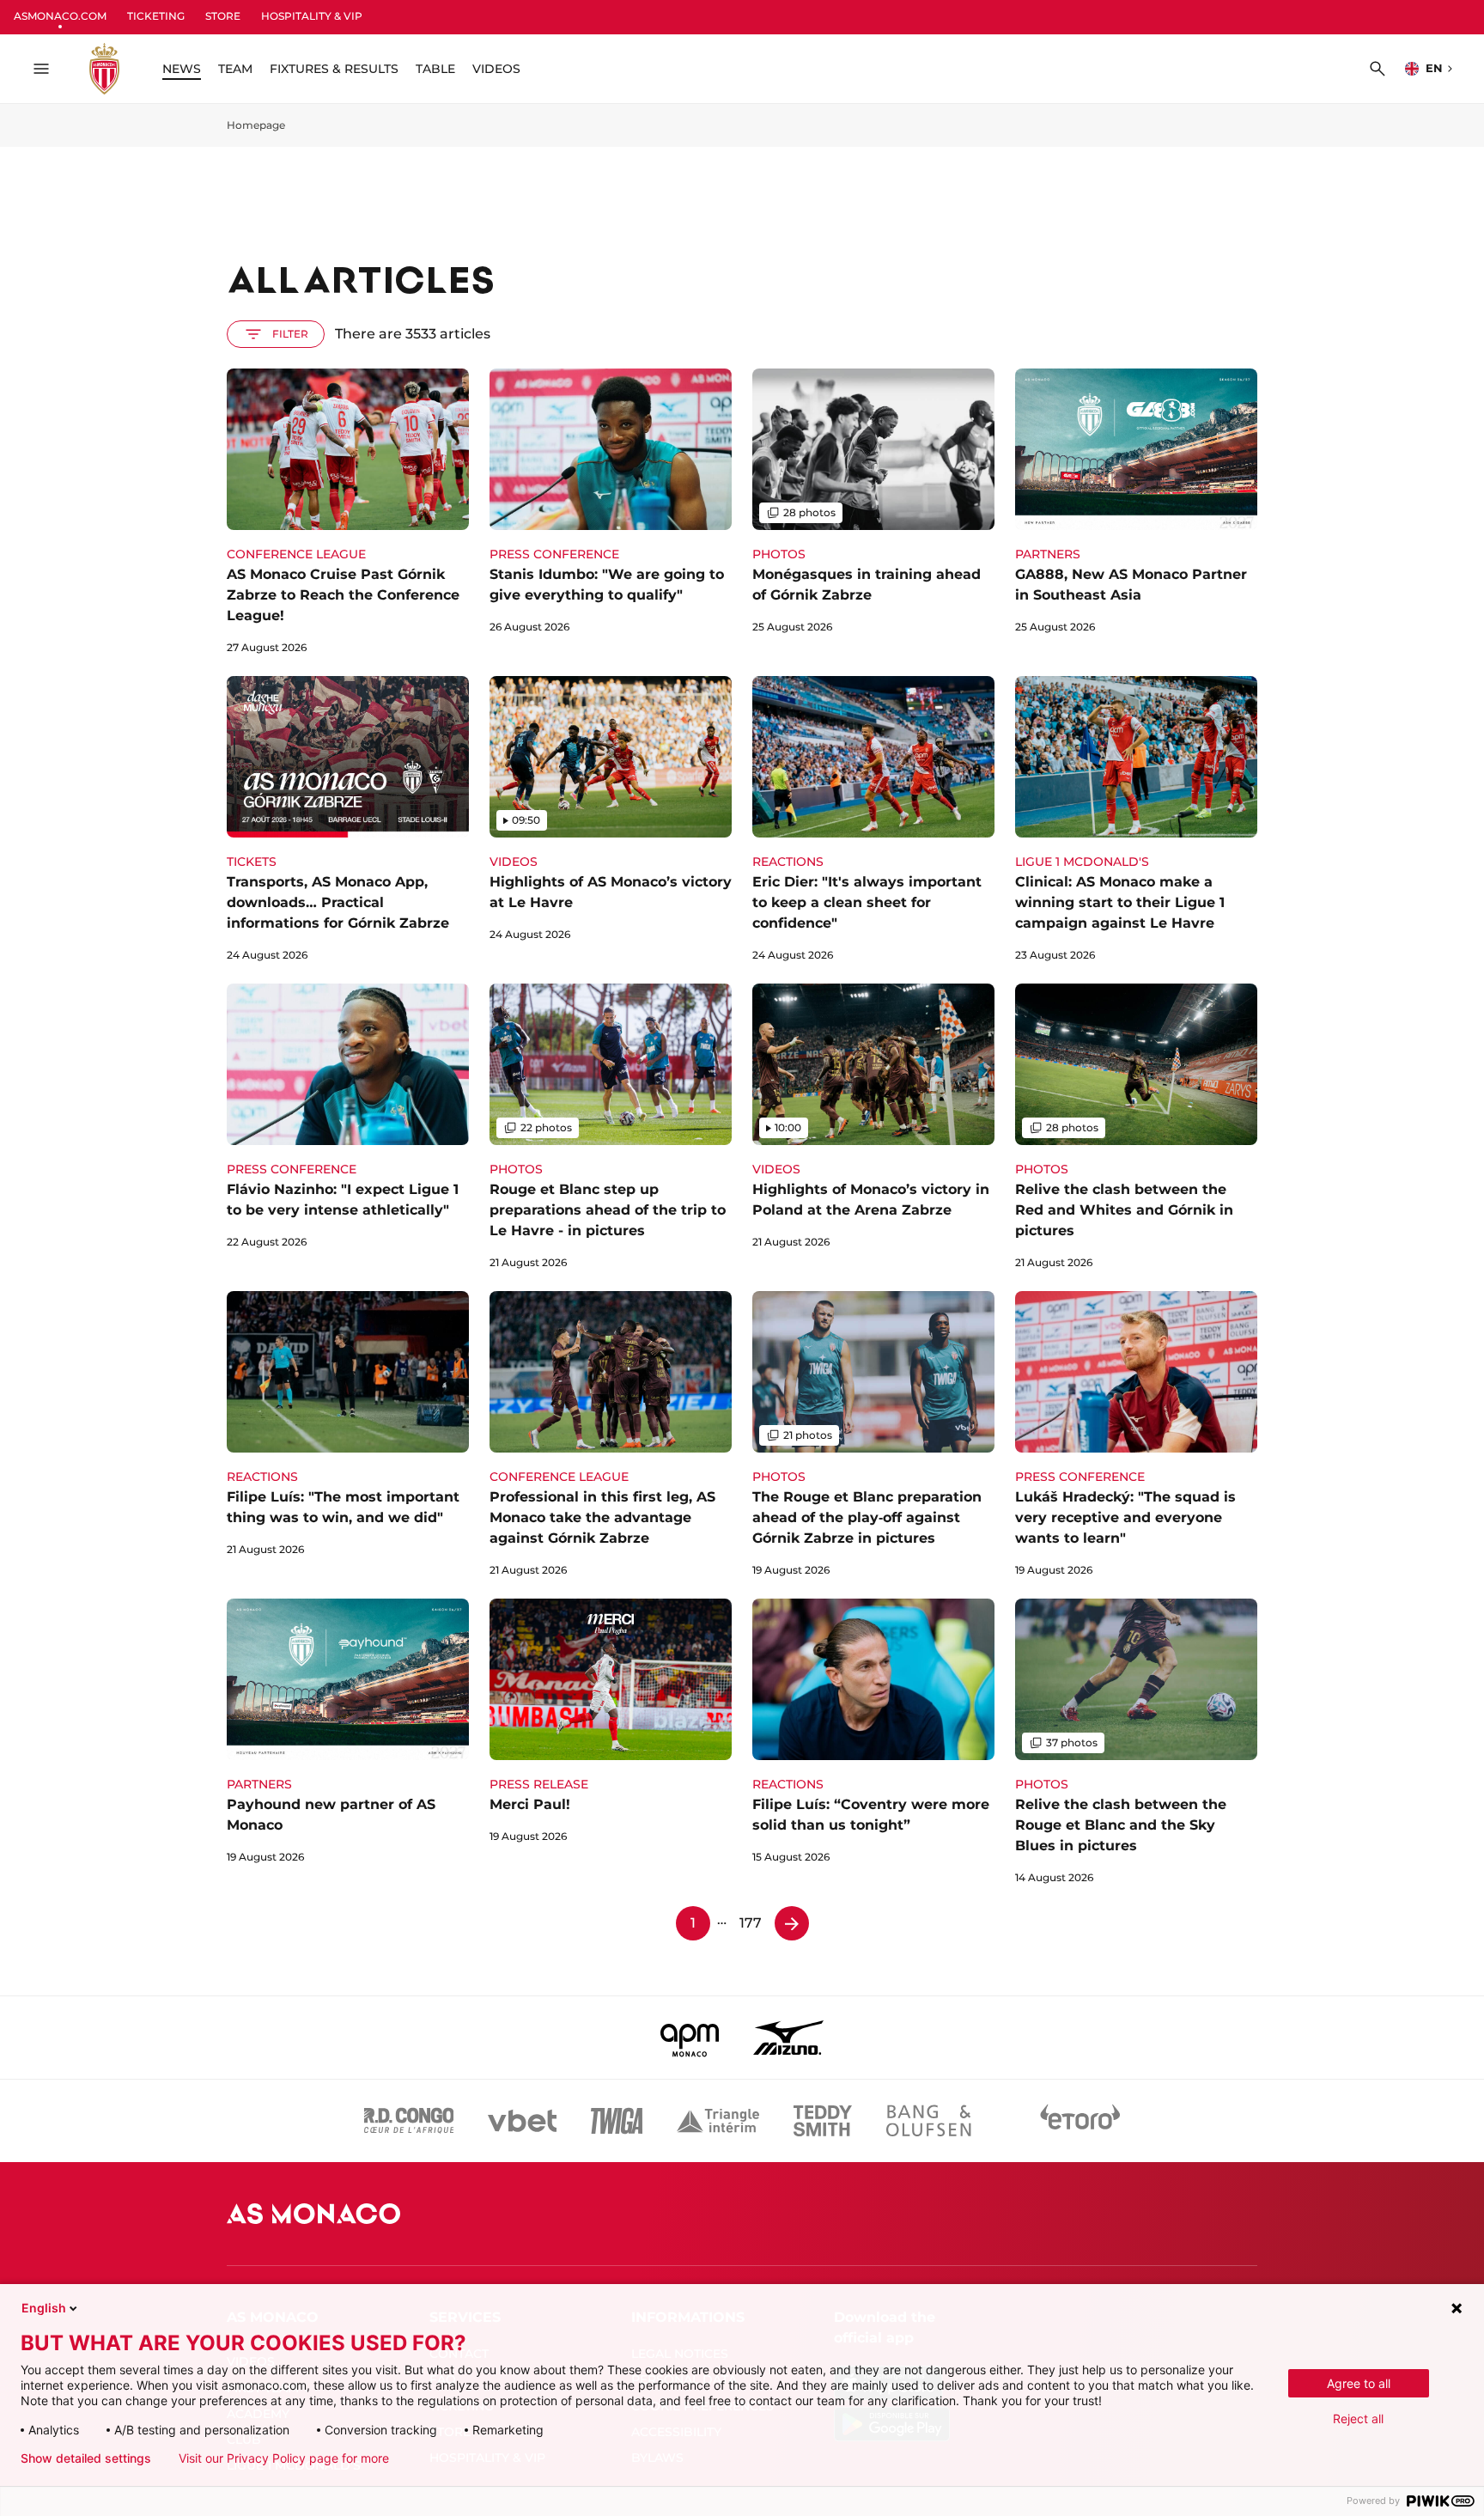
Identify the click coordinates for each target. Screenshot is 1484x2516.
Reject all (1358, 2419)
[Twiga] (617, 2121)
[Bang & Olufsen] (928, 2121)
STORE (223, 16)
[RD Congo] (409, 2121)
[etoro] (1080, 2121)
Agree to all (1359, 2383)
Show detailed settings (86, 2458)
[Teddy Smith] (823, 2121)
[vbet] (522, 2121)
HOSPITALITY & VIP (312, 16)
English (44, 2308)
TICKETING (156, 16)
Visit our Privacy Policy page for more (284, 2458)
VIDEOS (496, 69)
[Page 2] (792, 1923)
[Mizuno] (788, 2038)
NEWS (182, 69)
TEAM (235, 69)
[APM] (690, 2038)
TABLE (435, 69)
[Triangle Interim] (718, 2121)
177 (751, 1923)
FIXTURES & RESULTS (334, 69)
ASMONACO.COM (60, 16)
